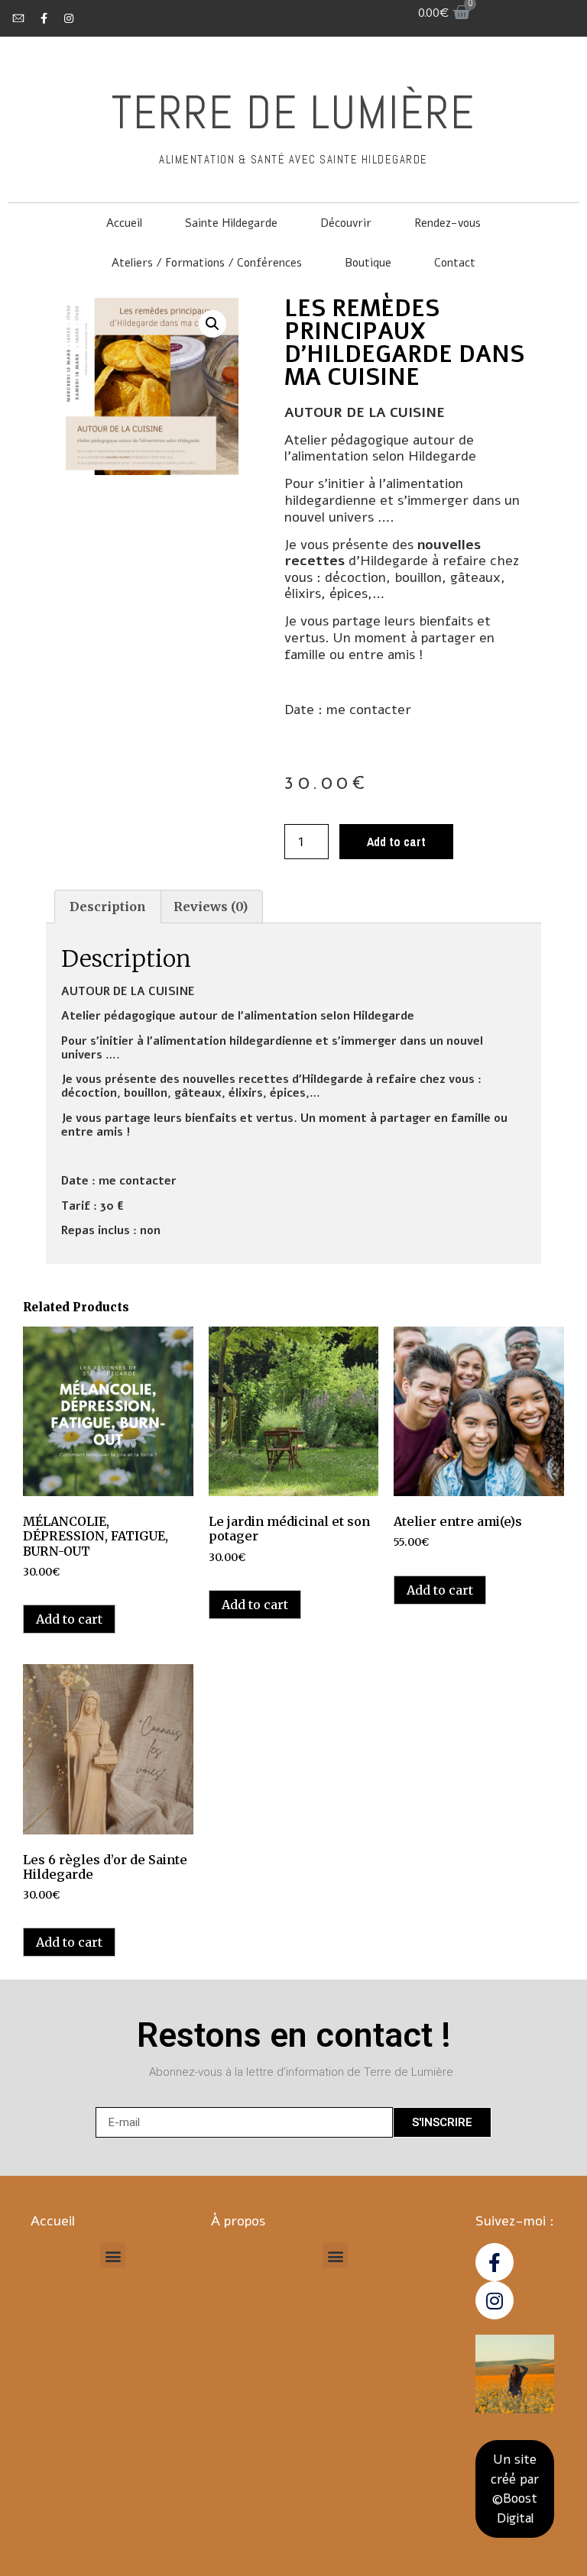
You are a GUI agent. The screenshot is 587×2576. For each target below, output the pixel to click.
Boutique (368, 263)
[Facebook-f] (44, 18)
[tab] (108, 907)
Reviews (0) (211, 907)
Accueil (124, 223)
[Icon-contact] (18, 18)
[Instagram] (69, 18)
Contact (455, 263)
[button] (113, 2256)
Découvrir (346, 223)
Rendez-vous (448, 223)
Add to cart (396, 842)
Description (108, 907)
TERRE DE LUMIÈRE (293, 113)
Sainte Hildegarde (231, 223)
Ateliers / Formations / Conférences (207, 263)
